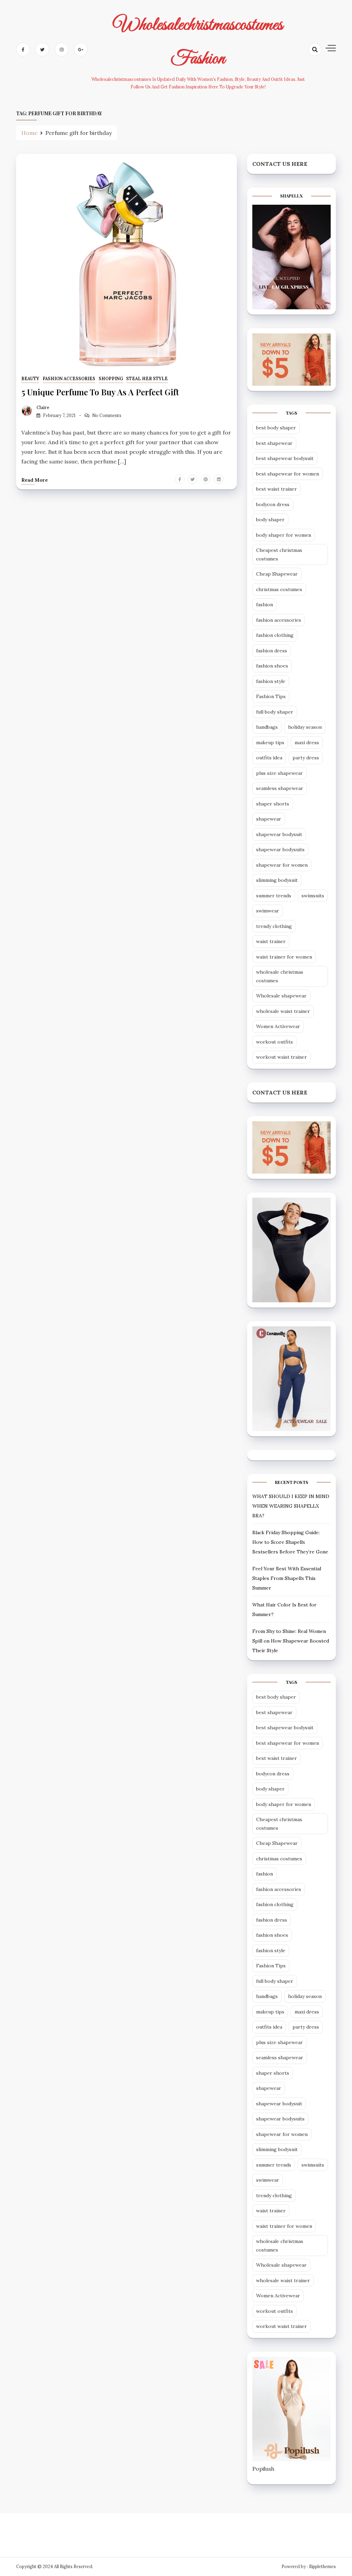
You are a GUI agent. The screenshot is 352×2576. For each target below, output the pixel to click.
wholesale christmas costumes (280, 976)
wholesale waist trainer (283, 1011)
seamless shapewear (280, 788)
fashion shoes (272, 666)
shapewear (269, 819)
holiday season (305, 727)
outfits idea (269, 758)
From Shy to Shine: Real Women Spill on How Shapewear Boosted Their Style (291, 1641)
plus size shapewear (279, 773)
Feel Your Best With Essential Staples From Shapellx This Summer (287, 1578)
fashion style (271, 681)
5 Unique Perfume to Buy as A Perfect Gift (100, 392)
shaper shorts (273, 804)
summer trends (274, 896)
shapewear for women (282, 865)
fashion (265, 605)
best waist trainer (277, 489)
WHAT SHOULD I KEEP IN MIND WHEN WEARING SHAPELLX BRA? (291, 1506)
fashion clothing (275, 635)
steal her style (147, 379)
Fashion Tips (271, 696)
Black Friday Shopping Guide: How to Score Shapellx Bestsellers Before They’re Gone (290, 1542)
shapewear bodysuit (279, 834)
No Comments (107, 415)
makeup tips (270, 742)
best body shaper (276, 428)
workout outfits (274, 1042)
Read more (35, 480)
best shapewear (274, 443)
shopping (111, 379)
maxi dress (307, 742)
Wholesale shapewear (281, 996)
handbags (267, 727)
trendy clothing (274, 926)
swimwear (268, 911)
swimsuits (313, 896)
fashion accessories (69, 379)
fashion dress (272, 651)
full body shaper (275, 712)
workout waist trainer (282, 1057)
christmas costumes (279, 589)
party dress (306, 758)
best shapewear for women (288, 474)
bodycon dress (273, 504)
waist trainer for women (284, 957)
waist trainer (271, 941)
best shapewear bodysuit (285, 458)
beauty (30, 379)
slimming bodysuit (277, 880)
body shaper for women (284, 535)
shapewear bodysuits (280, 849)
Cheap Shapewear (277, 574)
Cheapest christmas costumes (279, 554)
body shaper (270, 520)
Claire (43, 408)
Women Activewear (278, 1026)
